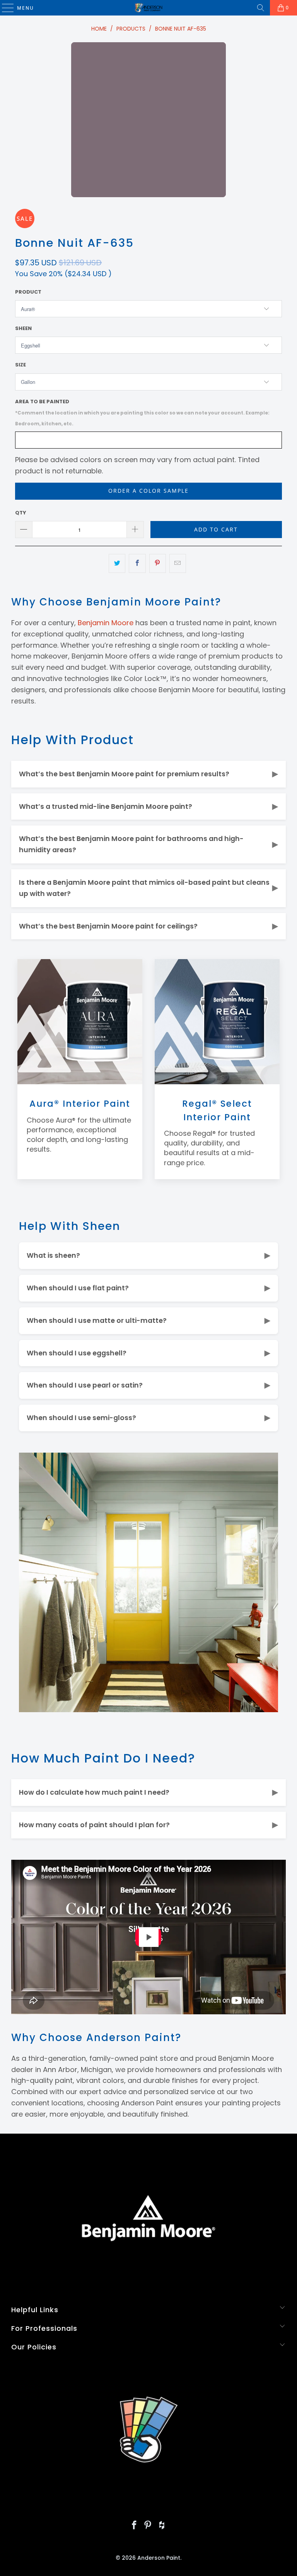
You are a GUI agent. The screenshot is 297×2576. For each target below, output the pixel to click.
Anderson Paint (159, 2558)
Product (28, 292)
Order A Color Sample (148, 491)
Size (20, 365)
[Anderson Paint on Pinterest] (148, 2526)
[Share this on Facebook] (137, 563)
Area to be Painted (142, 413)
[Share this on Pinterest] (158, 563)
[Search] (261, 8)
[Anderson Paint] (148, 8)
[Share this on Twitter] (117, 563)
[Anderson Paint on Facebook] (134, 2526)
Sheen (23, 328)
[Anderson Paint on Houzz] (162, 2526)
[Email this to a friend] (178, 563)
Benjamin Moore (106, 623)
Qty (21, 513)
